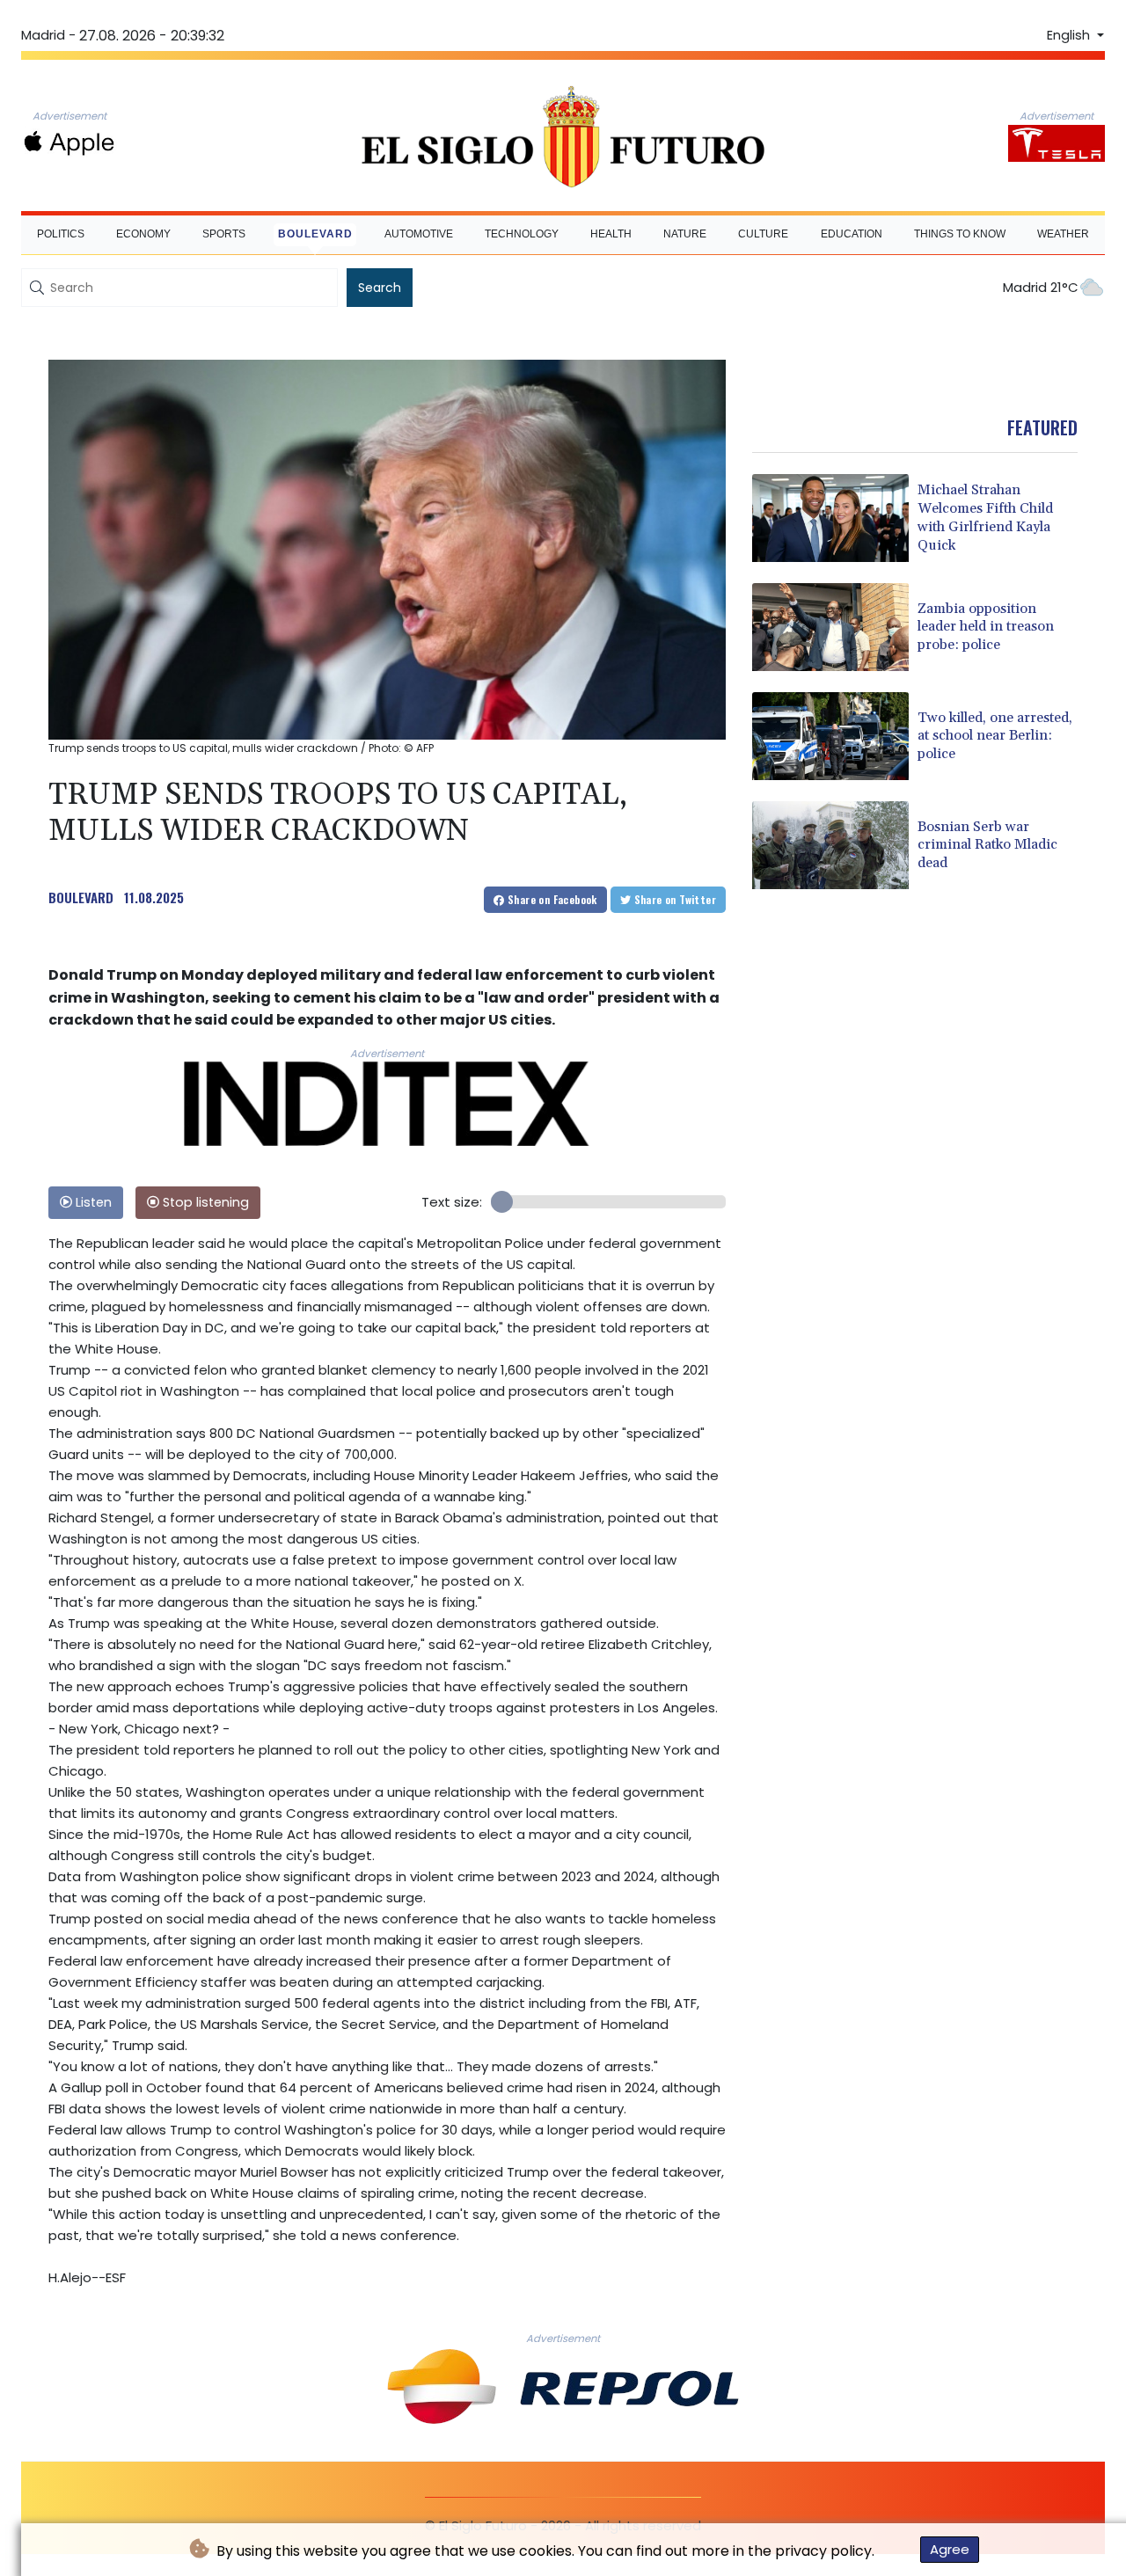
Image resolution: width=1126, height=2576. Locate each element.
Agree (950, 2549)
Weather (1063, 234)
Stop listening (204, 1202)
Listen (92, 1202)
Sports (224, 234)
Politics (61, 234)
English (1070, 35)
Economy (143, 234)
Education (852, 234)
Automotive (419, 234)
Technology (522, 234)
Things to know (960, 234)
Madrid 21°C (1041, 287)
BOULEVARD (81, 897)
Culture (763, 234)
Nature (685, 234)
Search (380, 288)
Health (611, 234)
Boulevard (315, 234)
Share (551, 899)
